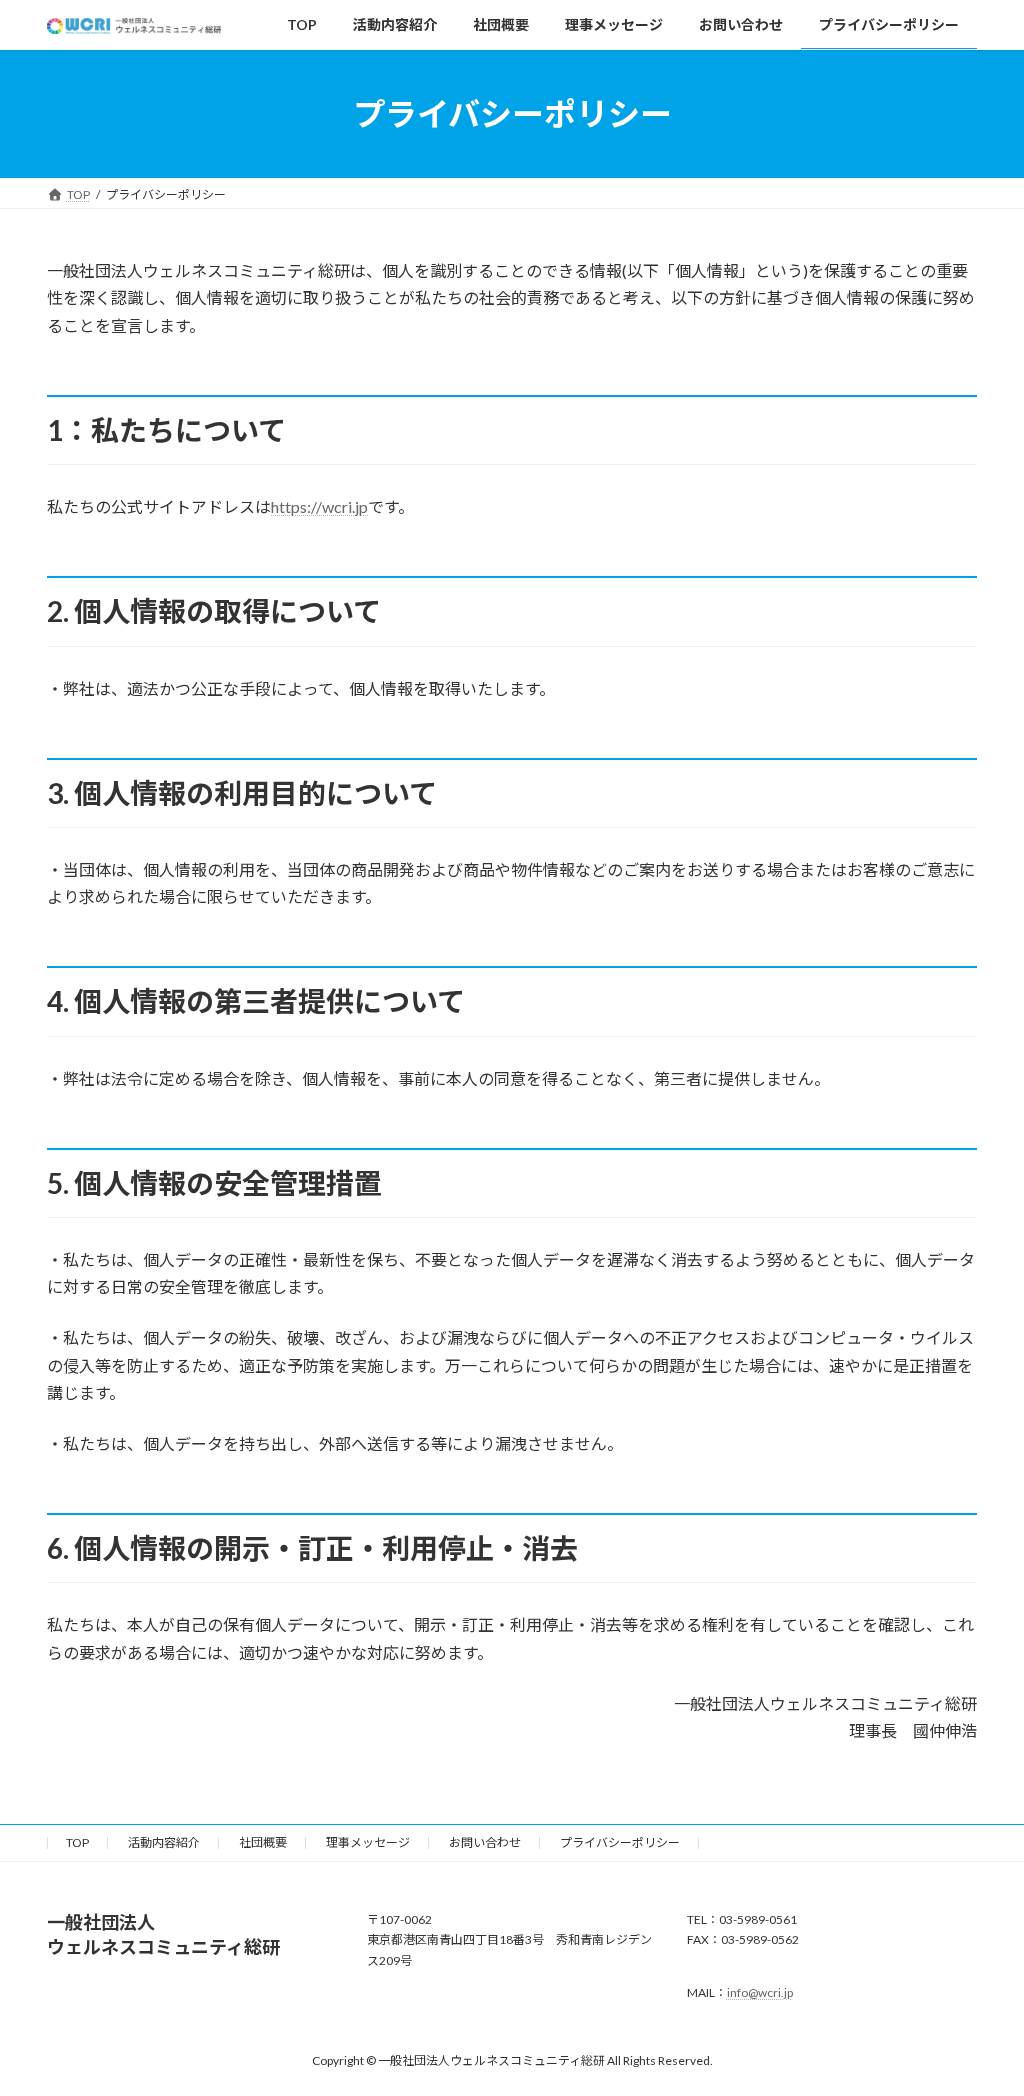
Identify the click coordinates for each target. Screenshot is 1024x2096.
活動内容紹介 (164, 1842)
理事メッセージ (368, 1842)
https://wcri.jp (319, 506)
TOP (77, 1842)
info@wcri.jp (760, 1992)
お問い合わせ (485, 1842)
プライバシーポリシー (620, 1842)
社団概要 (263, 1842)
